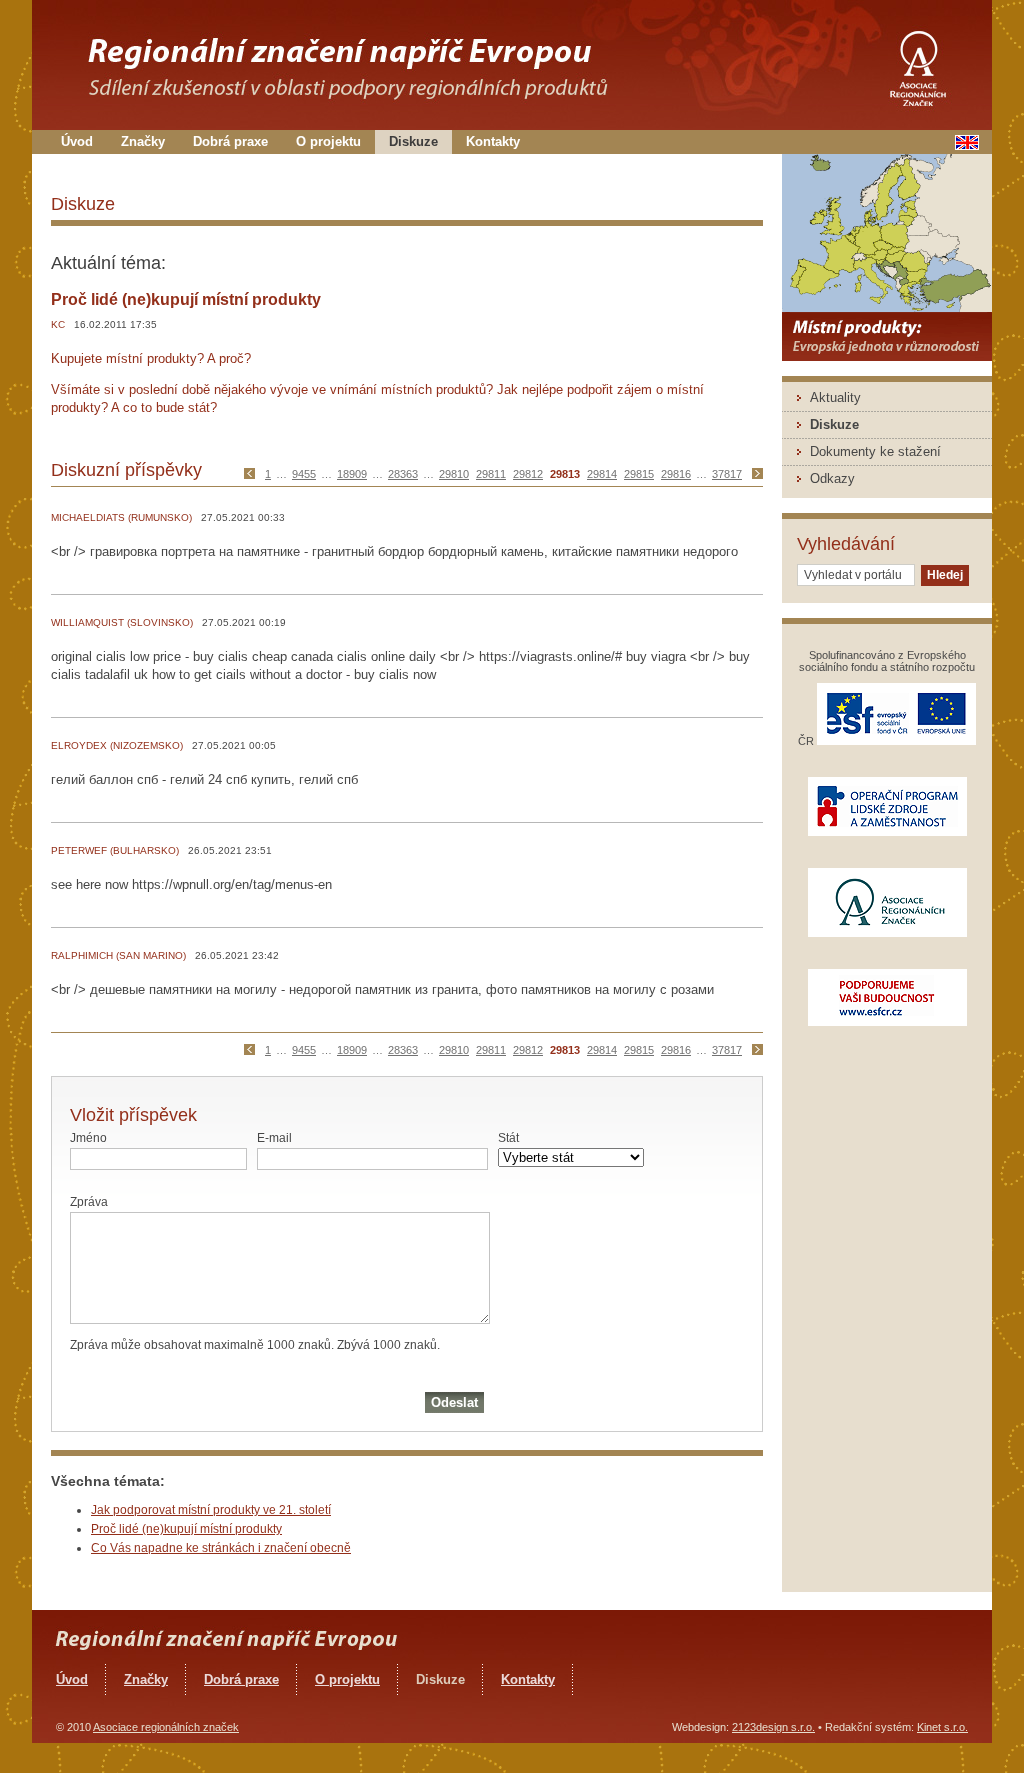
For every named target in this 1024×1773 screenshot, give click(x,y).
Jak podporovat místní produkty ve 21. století (211, 1510)
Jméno (88, 1138)
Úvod (77, 141)
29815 (639, 474)
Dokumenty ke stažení (875, 451)
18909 (352, 474)
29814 (602, 474)
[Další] (755, 474)
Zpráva (89, 1202)
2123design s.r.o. (773, 1727)
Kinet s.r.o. (942, 1727)
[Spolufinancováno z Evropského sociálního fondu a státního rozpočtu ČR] (896, 741)
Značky (143, 141)
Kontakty (493, 141)
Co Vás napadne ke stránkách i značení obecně (221, 1548)
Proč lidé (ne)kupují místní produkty (186, 1529)
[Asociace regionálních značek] (916, 62)
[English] (967, 146)
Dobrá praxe (230, 141)
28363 (403, 474)
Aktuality (835, 397)
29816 (676, 474)
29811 (491, 474)
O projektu (328, 141)
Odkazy (832, 478)
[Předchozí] (253, 474)
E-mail (274, 1138)
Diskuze (413, 141)
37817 (727, 474)
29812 (528, 474)
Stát (508, 1138)
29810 (454, 474)
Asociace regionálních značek (166, 1727)
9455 (304, 474)
